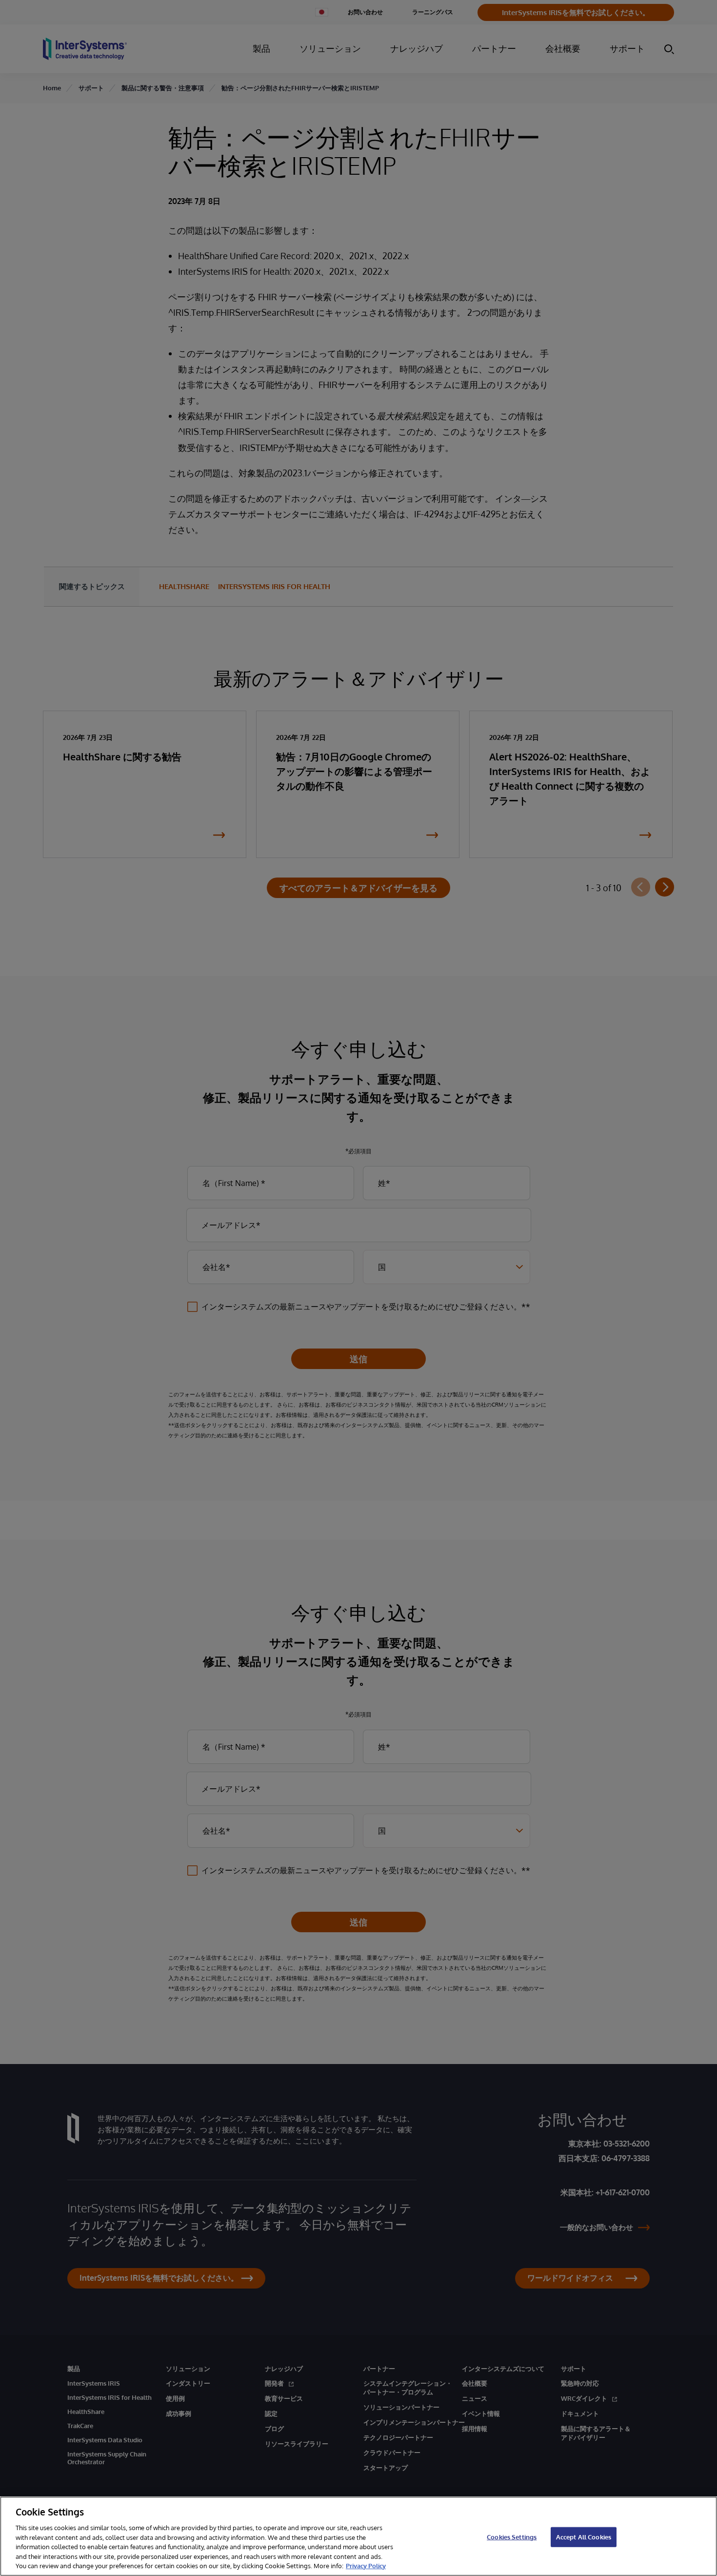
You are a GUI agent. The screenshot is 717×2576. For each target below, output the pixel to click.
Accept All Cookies (584, 2536)
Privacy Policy (366, 2566)
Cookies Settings (512, 2536)
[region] (358, 2536)
